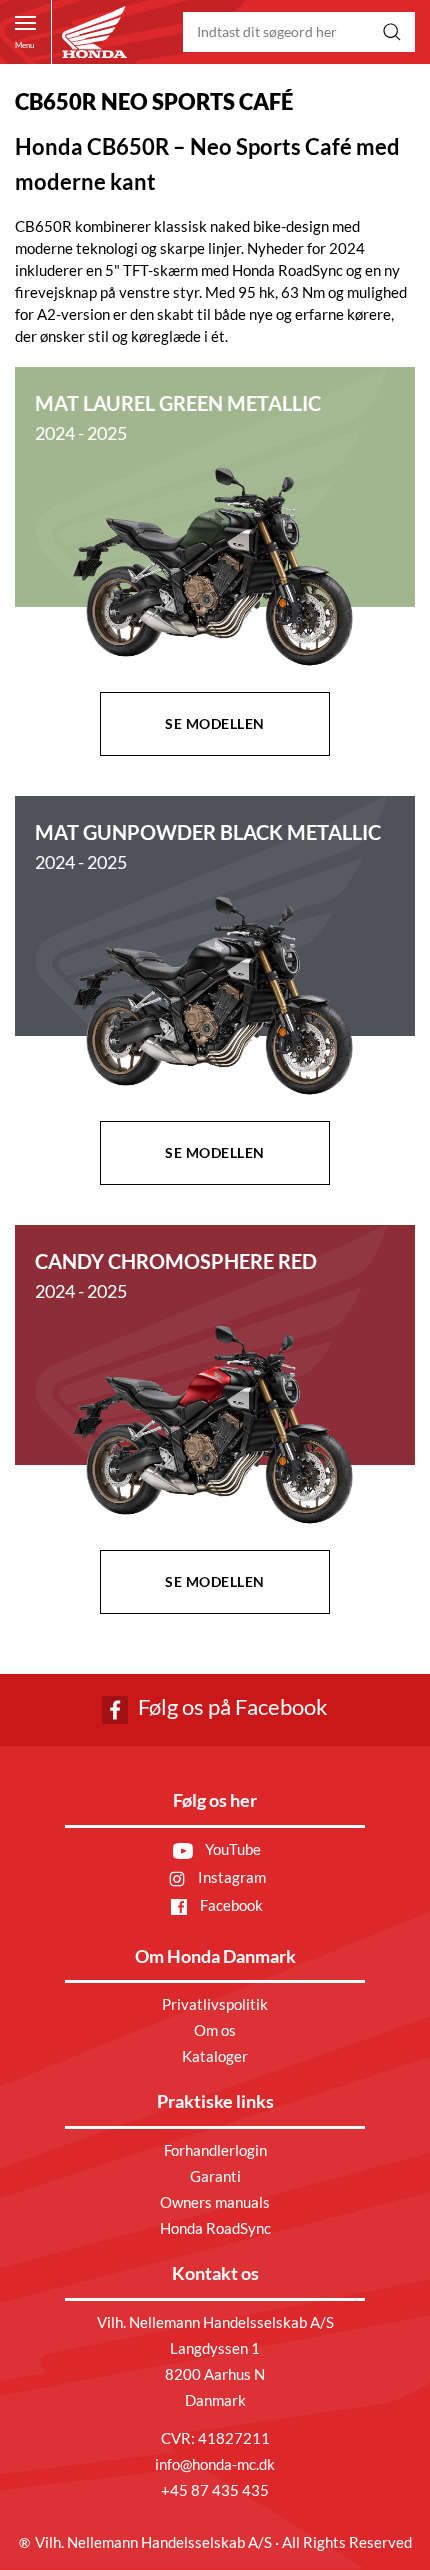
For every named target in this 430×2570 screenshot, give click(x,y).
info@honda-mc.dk (215, 2464)
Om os (215, 2030)
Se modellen (215, 723)
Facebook (230, 1905)
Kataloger (215, 2056)
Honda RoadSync (215, 2228)
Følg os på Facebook (231, 1706)
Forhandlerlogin (215, 2150)
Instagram (230, 1877)
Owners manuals (215, 2202)
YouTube (231, 1849)
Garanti (215, 2176)
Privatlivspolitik (215, 2004)
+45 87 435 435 (215, 2490)
